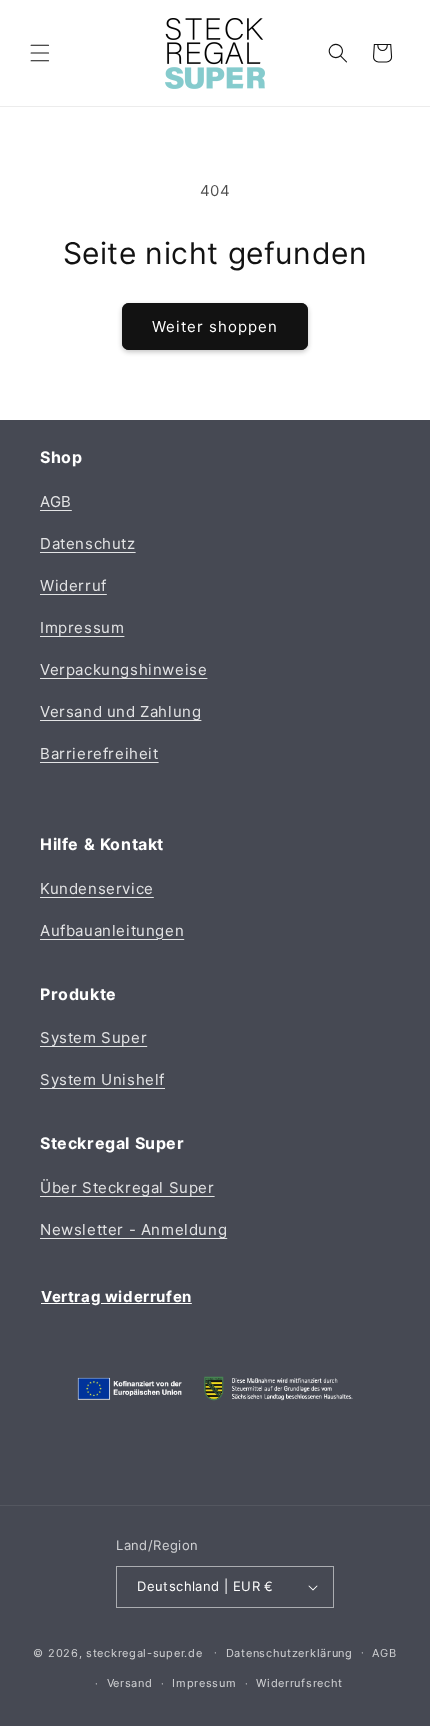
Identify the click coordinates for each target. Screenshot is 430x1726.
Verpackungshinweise (123, 669)
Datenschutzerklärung (289, 1653)
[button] (40, 53)
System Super (93, 1037)
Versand (130, 1683)
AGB (56, 501)
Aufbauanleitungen (112, 930)
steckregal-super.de (144, 1652)
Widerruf (73, 585)
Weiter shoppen (215, 326)
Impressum (82, 627)
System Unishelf (102, 1079)
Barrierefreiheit (99, 753)
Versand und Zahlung (120, 711)
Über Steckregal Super (127, 1187)
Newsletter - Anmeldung (133, 1229)
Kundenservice (97, 888)
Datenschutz (88, 543)
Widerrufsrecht (299, 1683)
